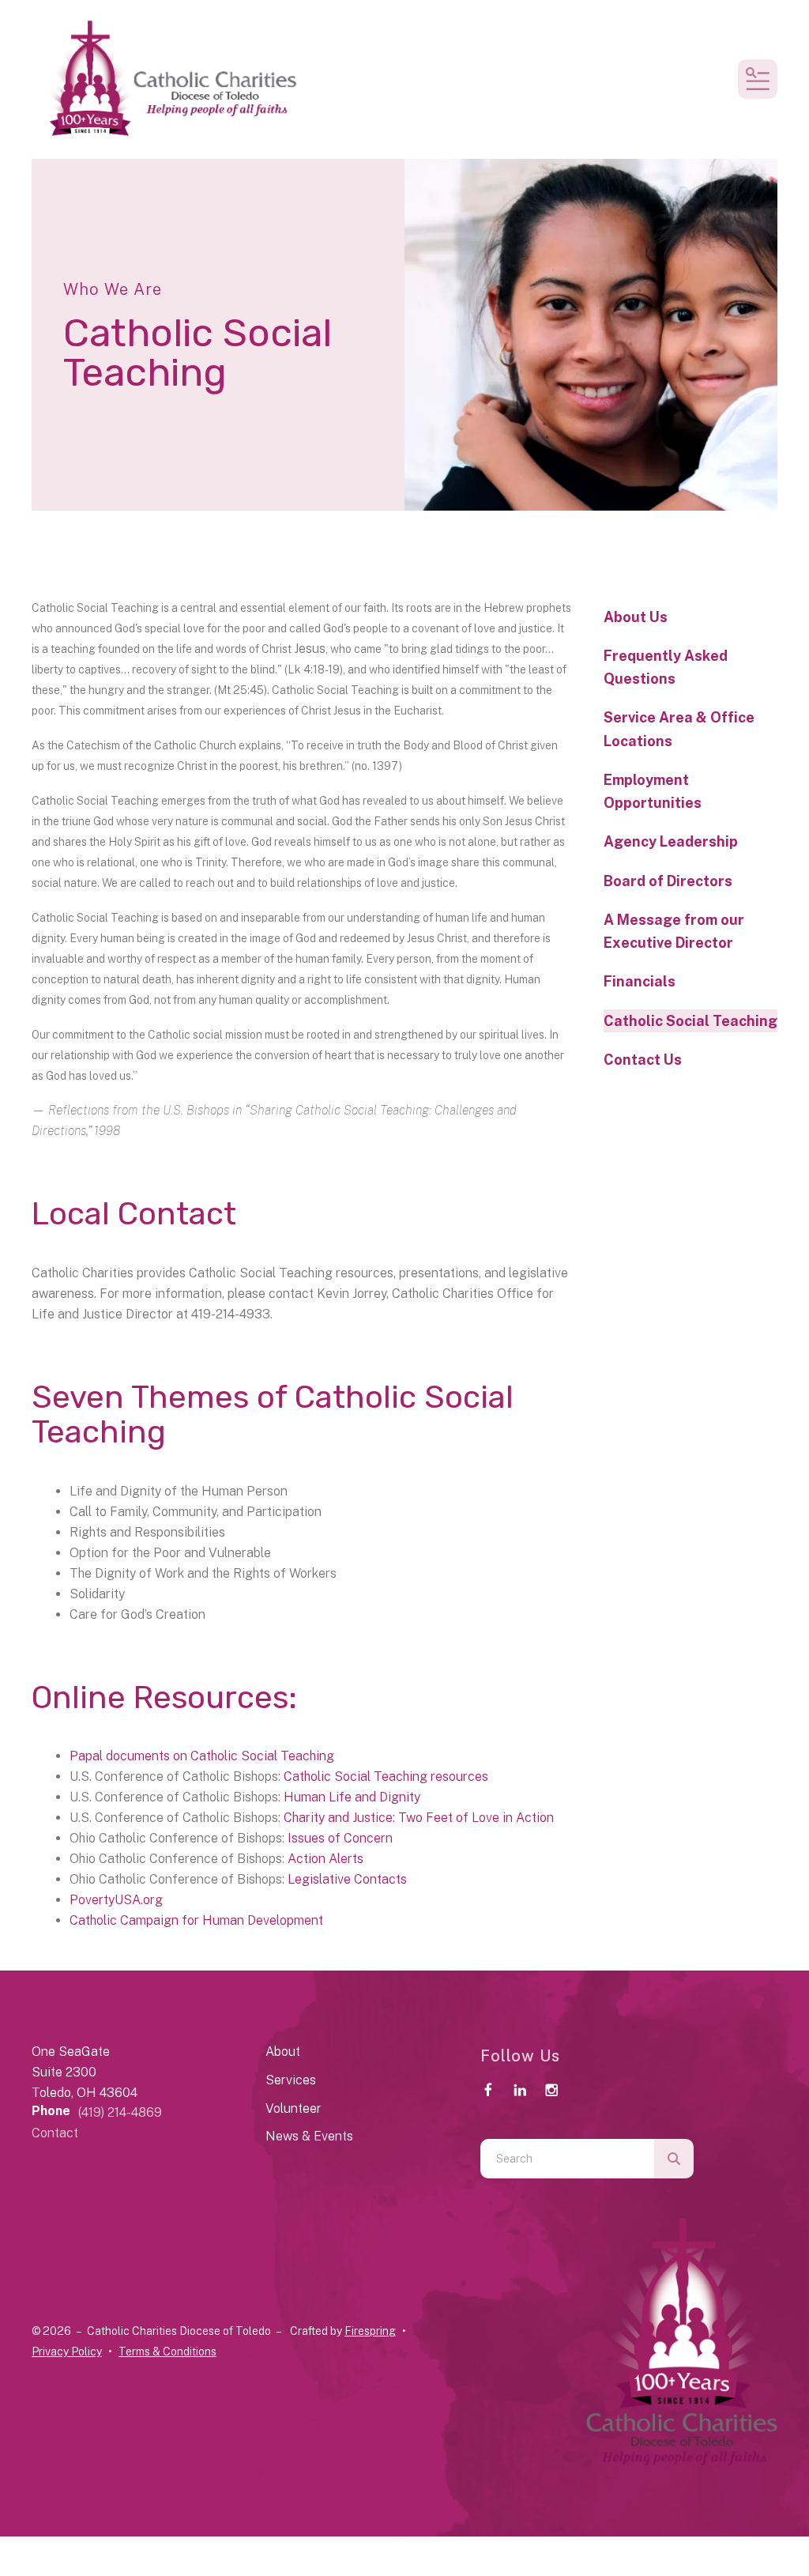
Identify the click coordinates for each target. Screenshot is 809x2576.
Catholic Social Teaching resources (386, 1776)
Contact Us (643, 1060)
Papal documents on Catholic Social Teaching (202, 1756)
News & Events (309, 2136)
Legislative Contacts (347, 1879)
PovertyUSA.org (116, 1900)
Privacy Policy (67, 2352)
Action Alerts (325, 1859)
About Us (636, 617)
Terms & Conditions (167, 2352)
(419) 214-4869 (120, 2112)
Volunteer (293, 2108)
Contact (55, 2133)
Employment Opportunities (653, 791)
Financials (640, 981)
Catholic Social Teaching (690, 1021)
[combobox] (567, 2159)
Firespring (370, 2331)
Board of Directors (668, 881)
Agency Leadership (671, 841)
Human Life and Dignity (352, 1797)
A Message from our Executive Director (674, 931)
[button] (758, 79)
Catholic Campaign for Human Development (196, 1920)
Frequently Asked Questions (666, 667)
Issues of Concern (340, 1838)
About (283, 2052)
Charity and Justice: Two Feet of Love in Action (419, 1818)
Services (291, 2080)
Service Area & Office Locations (679, 729)
